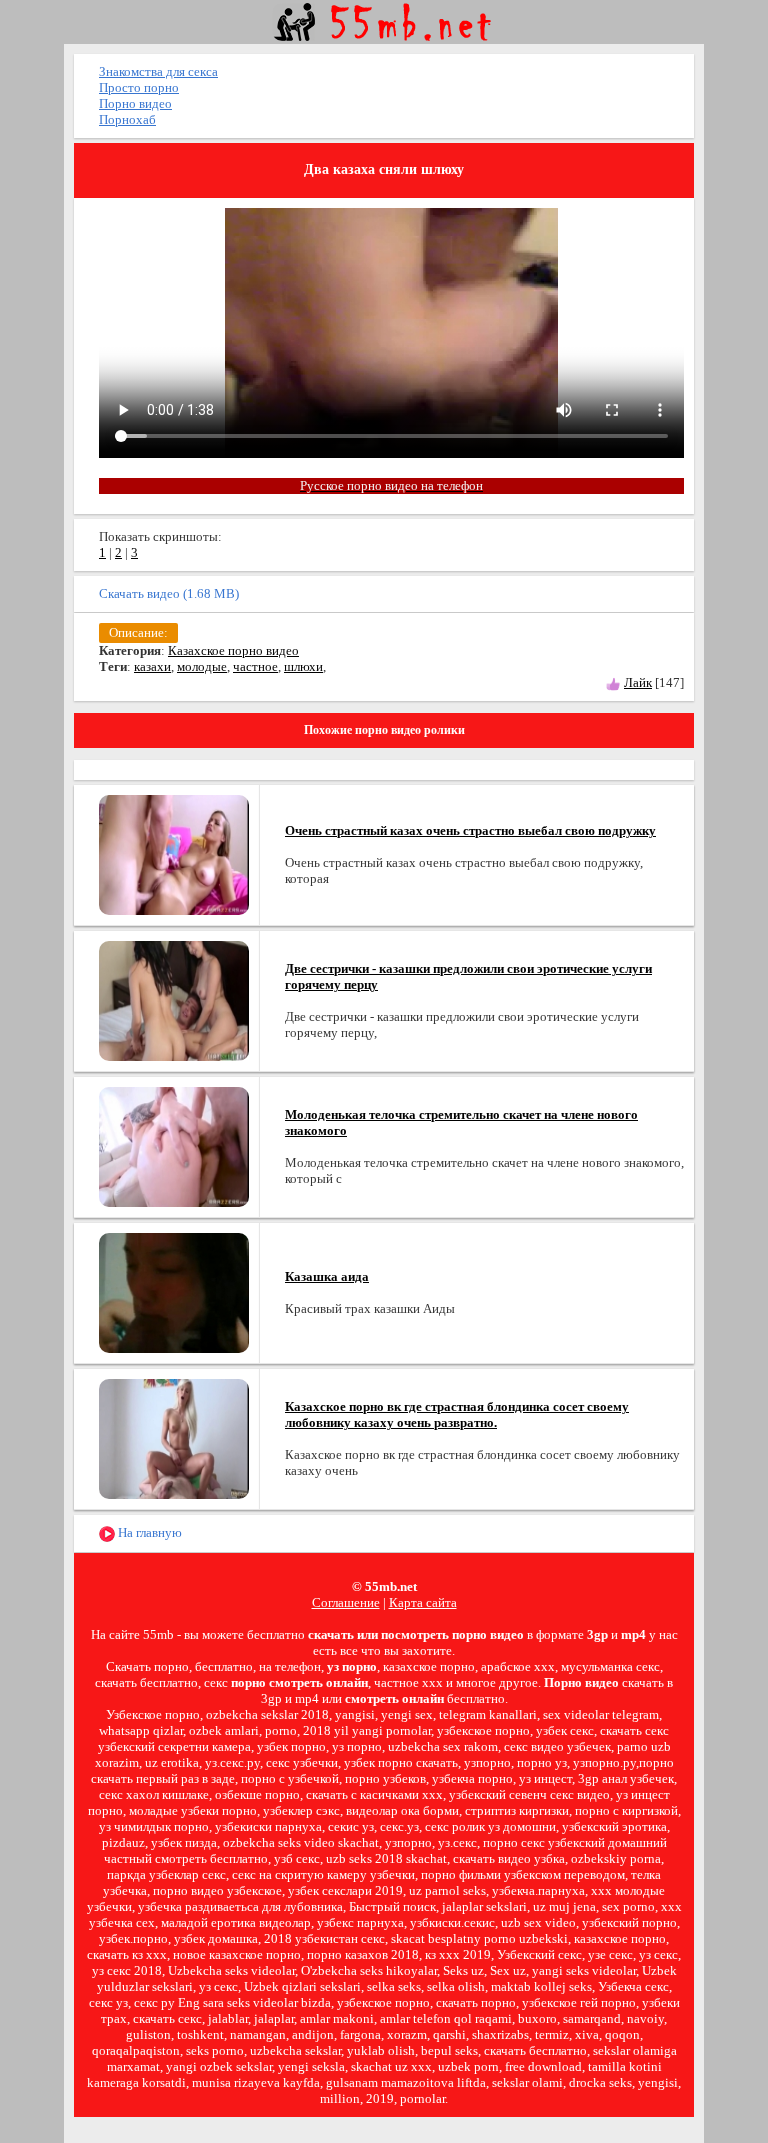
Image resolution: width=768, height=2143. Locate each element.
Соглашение (346, 1602)
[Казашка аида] (174, 1291)
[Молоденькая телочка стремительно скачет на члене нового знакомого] (174, 1145)
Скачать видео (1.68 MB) (169, 593)
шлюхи (303, 666)
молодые (202, 666)
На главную (148, 1532)
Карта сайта (423, 1602)
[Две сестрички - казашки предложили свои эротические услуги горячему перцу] (174, 999)
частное (255, 666)
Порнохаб (127, 119)
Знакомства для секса (158, 71)
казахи (152, 666)
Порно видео (135, 103)
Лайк (638, 682)
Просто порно (139, 87)
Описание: (138, 632)
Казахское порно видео (233, 650)
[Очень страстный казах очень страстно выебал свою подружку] (174, 853)
